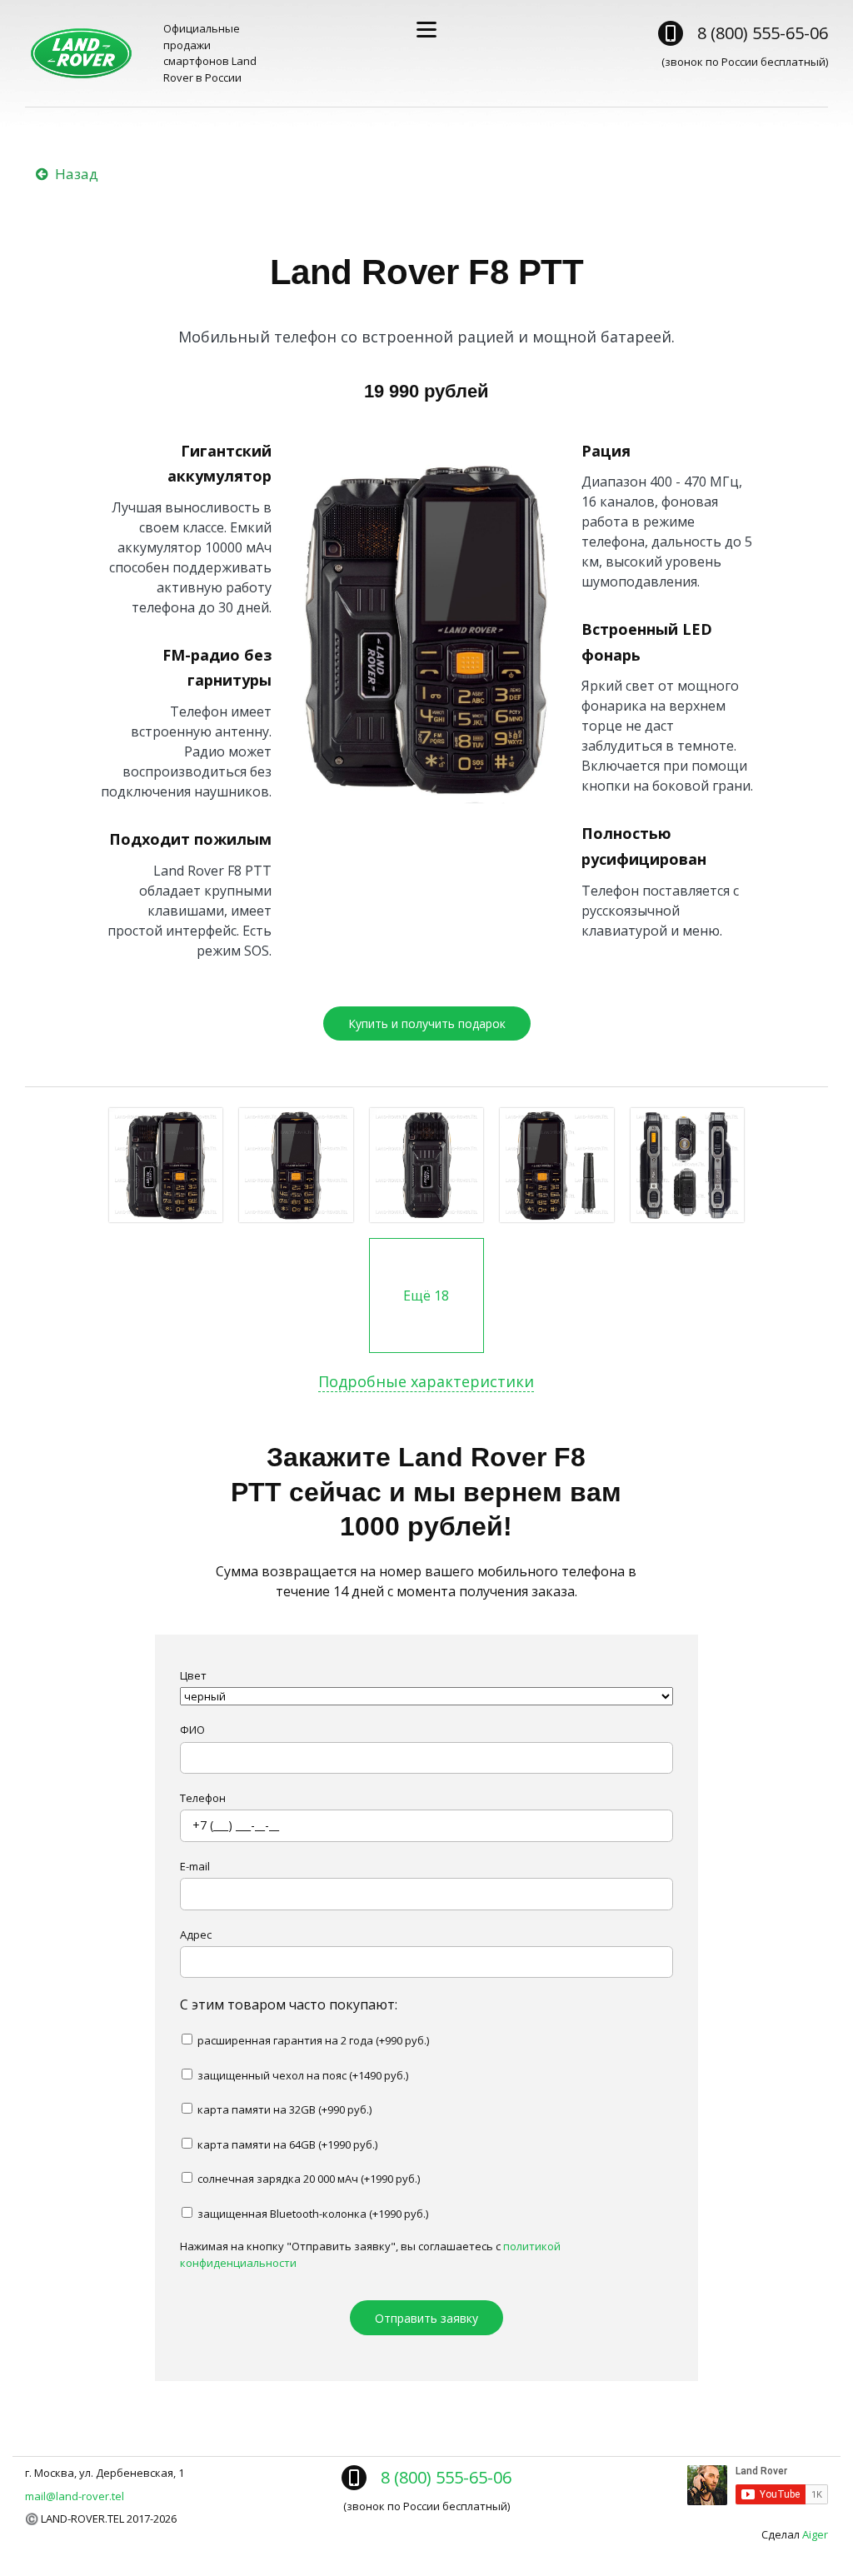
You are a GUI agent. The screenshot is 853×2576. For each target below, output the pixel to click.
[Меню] (426, 30)
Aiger (815, 2534)
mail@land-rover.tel (75, 2496)
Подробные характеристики (426, 1381)
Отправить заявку (426, 2318)
